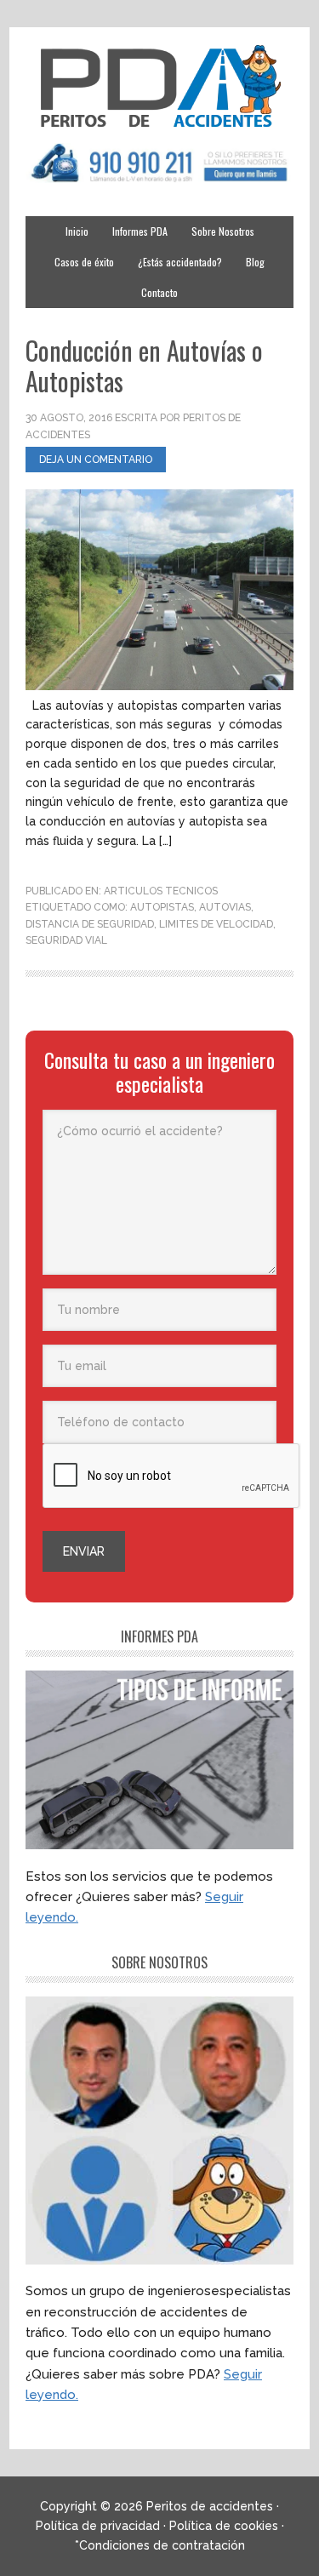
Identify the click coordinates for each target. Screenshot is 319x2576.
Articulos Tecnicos (161, 891)
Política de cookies (224, 2526)
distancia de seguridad (90, 924)
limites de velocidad (216, 924)
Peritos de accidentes (159, 87)
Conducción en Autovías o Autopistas (144, 366)
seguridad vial (66, 940)
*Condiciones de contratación (160, 2545)
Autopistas (162, 907)
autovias (225, 907)
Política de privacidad (98, 2526)
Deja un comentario (96, 460)
